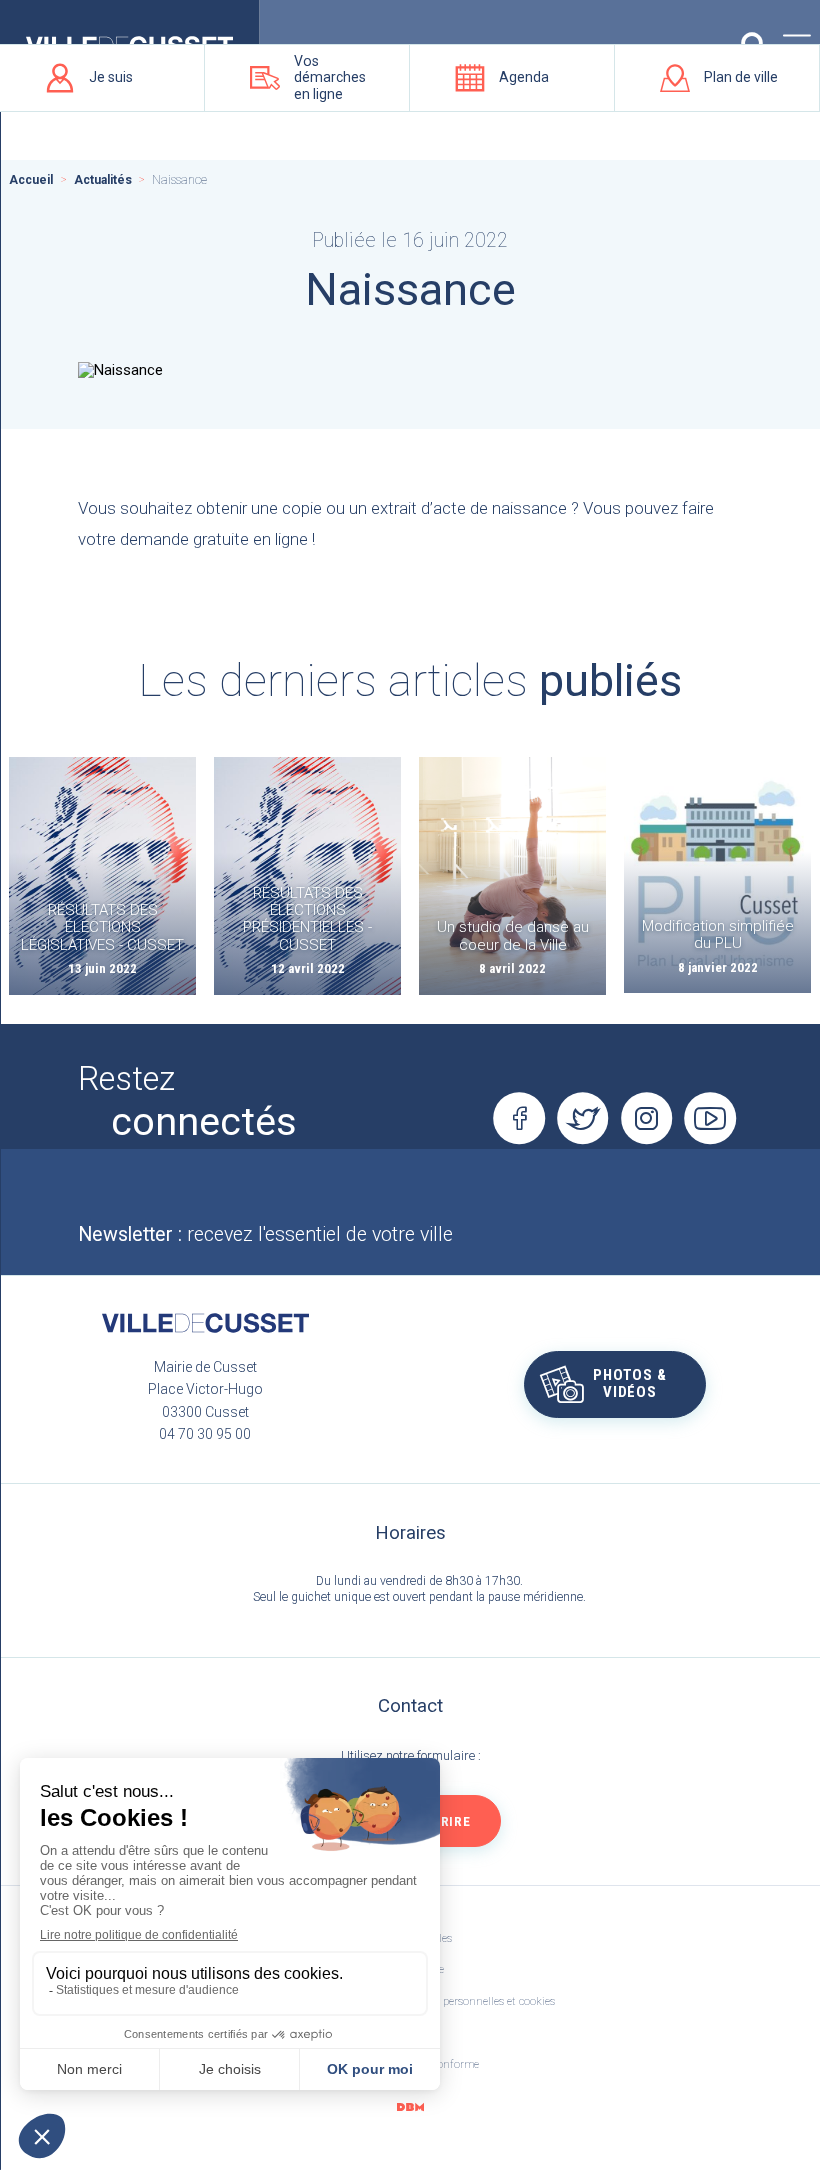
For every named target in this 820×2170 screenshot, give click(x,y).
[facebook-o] (519, 1119)
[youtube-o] (711, 1119)
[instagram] (647, 1119)
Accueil (31, 180)
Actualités (103, 180)
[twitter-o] (583, 1119)
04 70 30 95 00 (205, 1434)
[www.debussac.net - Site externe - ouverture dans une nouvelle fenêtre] (410, 2107)
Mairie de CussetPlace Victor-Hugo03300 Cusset (205, 1389)
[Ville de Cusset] (205, 1323)
